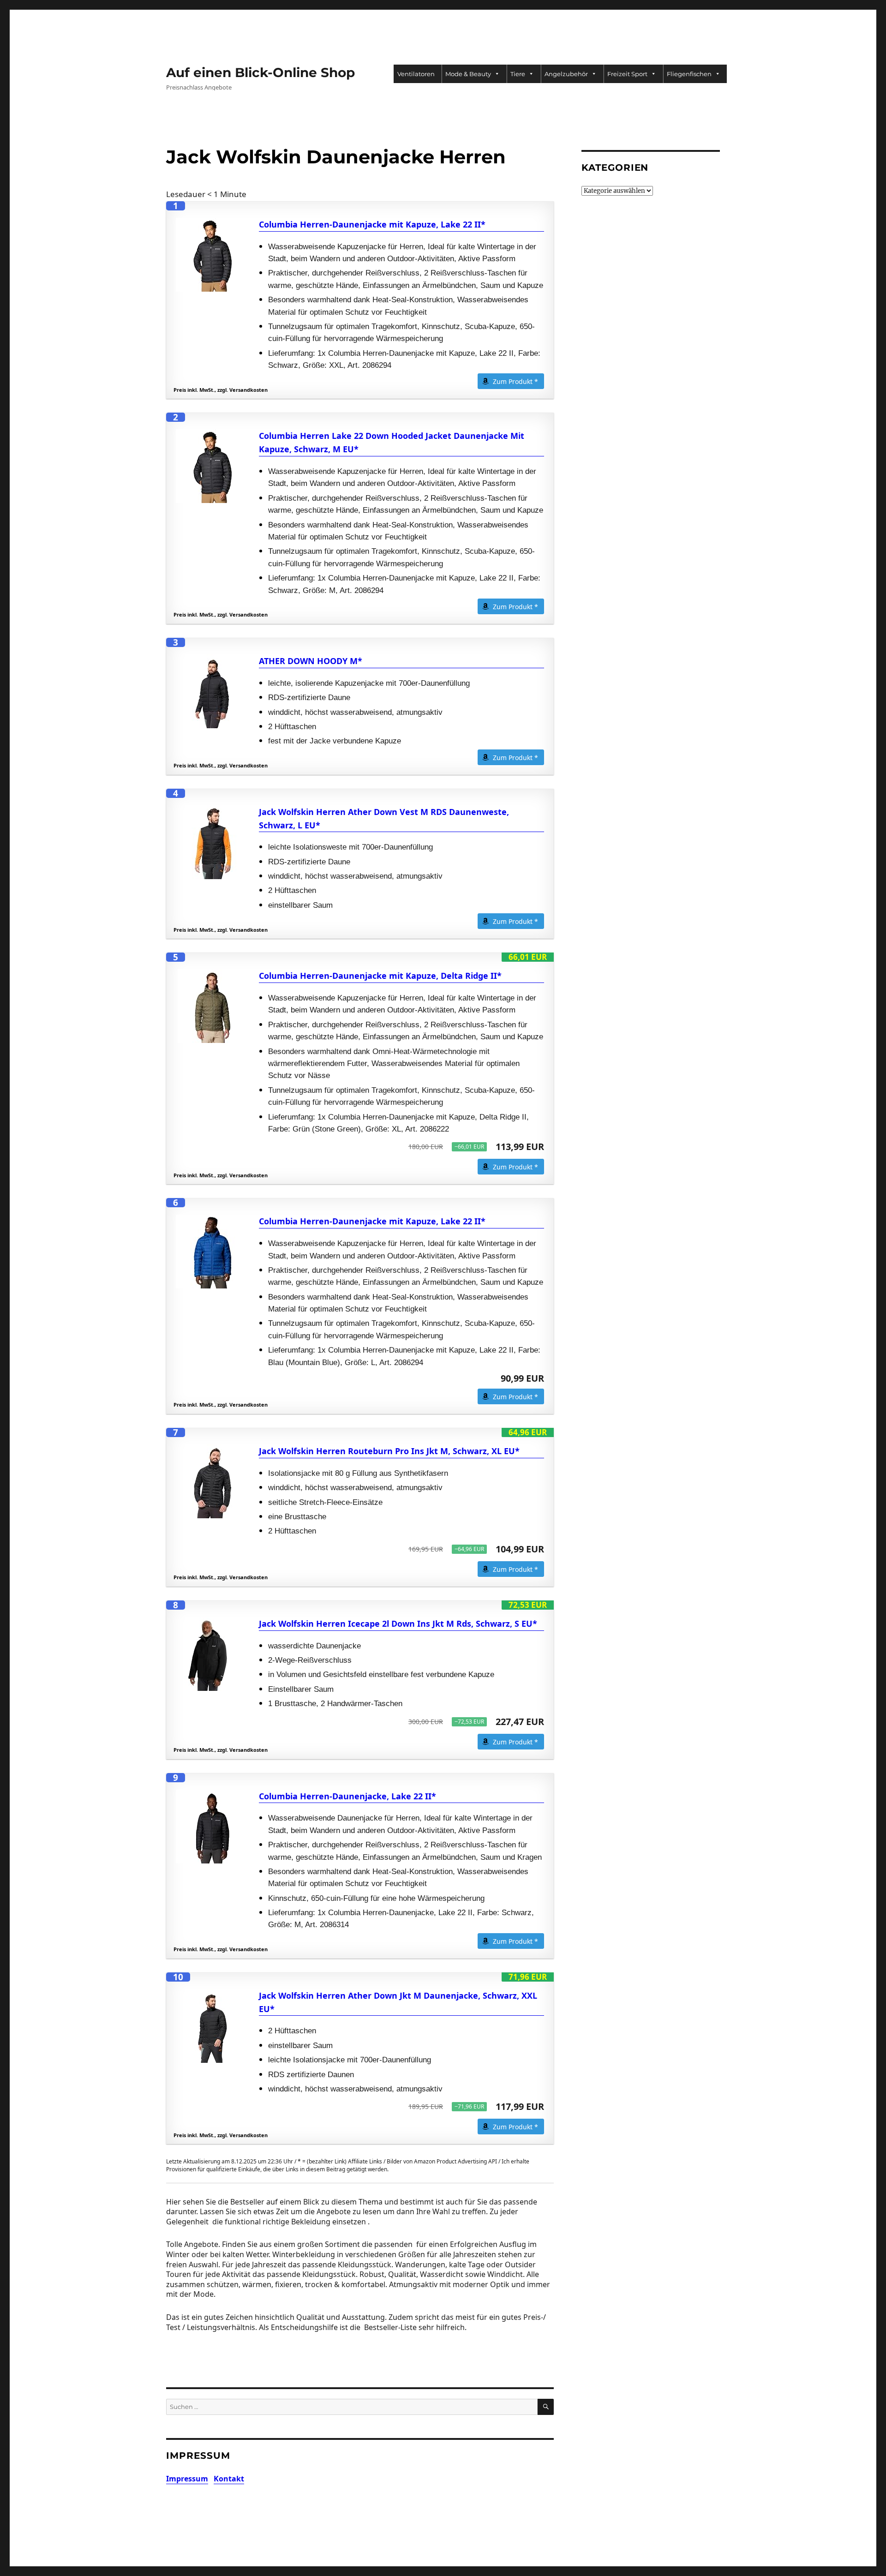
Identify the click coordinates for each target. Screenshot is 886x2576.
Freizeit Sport (627, 74)
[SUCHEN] (546, 2407)
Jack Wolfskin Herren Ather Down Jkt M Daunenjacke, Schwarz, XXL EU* (398, 2002)
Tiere (518, 74)
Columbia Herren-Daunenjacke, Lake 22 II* (347, 1796)
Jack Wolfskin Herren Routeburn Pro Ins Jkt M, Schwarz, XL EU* (389, 1451)
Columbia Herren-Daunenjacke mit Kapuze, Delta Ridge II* (380, 976)
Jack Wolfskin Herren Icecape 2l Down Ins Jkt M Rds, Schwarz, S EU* (398, 1623)
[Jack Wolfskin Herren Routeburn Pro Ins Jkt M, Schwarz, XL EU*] (213, 1481)
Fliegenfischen (689, 74)
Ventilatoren (416, 74)
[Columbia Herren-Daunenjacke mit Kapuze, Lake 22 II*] (213, 255)
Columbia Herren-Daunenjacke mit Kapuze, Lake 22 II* (372, 224)
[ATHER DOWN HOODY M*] (213, 691)
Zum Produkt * (515, 381)
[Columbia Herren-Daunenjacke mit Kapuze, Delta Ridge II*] (213, 1006)
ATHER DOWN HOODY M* (311, 661)
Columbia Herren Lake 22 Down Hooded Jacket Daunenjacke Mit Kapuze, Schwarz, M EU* (392, 442)
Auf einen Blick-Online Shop (260, 72)
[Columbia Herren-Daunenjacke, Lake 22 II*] (213, 1827)
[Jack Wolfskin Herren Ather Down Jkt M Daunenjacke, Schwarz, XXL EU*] (213, 2026)
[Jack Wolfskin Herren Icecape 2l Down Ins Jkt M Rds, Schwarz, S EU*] (213, 1654)
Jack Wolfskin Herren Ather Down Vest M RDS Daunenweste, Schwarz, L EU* (384, 818)
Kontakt (229, 2479)
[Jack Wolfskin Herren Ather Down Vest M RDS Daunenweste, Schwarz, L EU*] (213, 842)
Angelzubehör (566, 74)
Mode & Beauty (468, 74)
